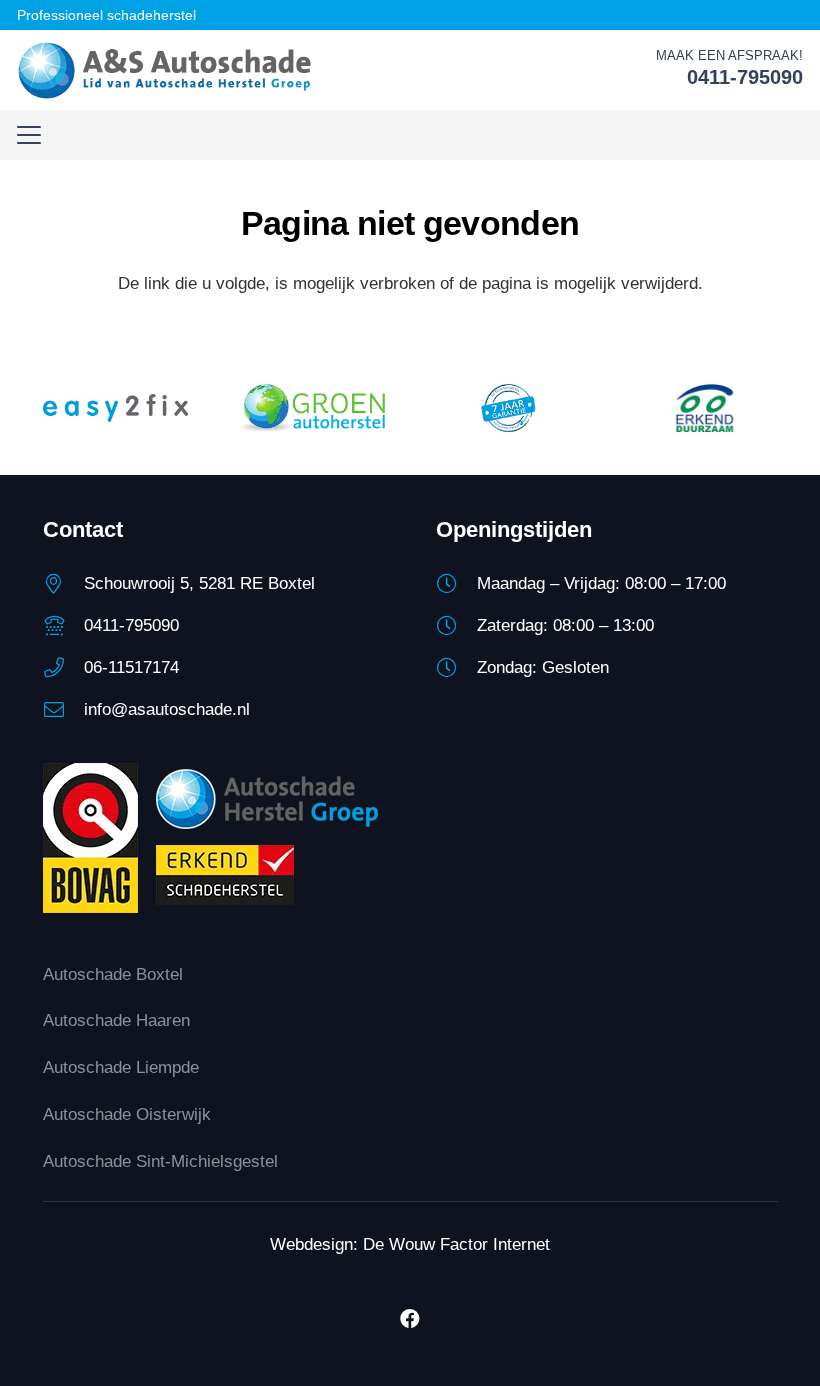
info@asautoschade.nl (167, 709)
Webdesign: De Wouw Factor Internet (410, 1244)
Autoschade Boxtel (113, 974)
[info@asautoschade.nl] (63, 710)
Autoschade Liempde (121, 1067)
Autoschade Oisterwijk (127, 1114)
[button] (28, 135)
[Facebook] (410, 1319)
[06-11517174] (63, 668)
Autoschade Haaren (116, 1020)
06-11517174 (131, 667)
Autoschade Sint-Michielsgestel (160, 1161)
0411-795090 (131, 625)
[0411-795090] (63, 626)
